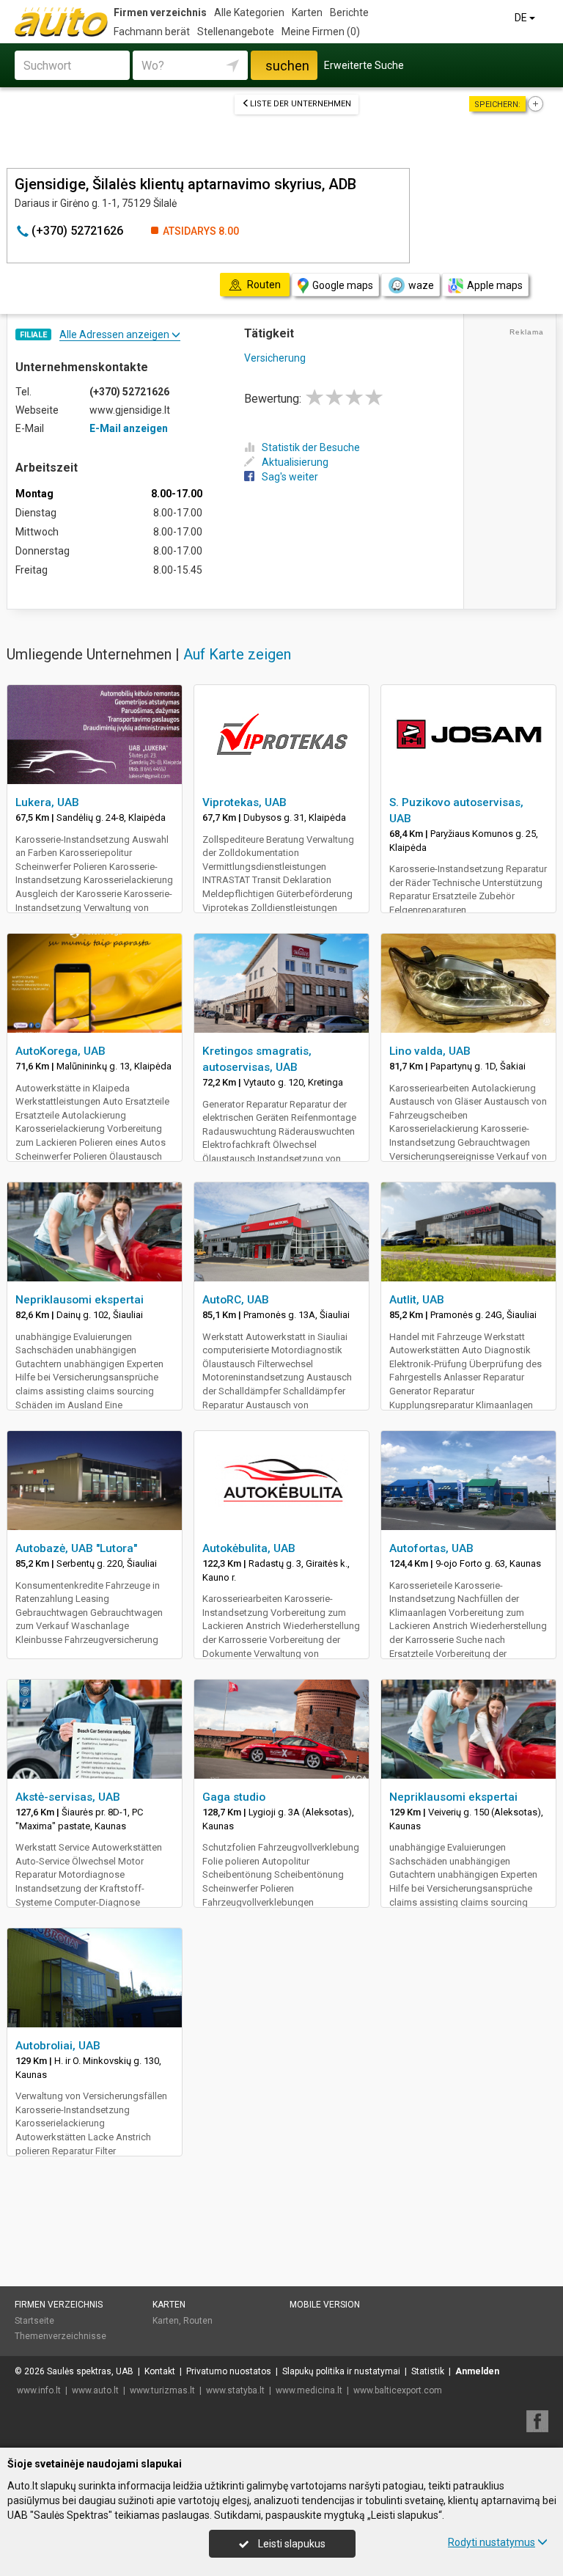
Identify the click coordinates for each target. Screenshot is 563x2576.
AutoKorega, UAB (60, 1051)
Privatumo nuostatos (229, 2371)
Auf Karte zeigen (237, 654)
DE (522, 18)
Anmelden (477, 2371)
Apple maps (495, 285)
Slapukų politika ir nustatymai (341, 2371)
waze (421, 285)
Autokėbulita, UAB (249, 1548)
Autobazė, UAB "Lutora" (76, 1548)
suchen (287, 66)
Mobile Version (325, 2305)
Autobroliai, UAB (58, 2046)
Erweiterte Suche (364, 65)
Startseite (34, 2321)
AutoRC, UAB (236, 1300)
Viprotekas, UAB (244, 802)
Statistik (428, 2371)
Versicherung (275, 358)
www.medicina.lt (309, 2390)
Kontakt (160, 2371)
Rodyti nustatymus (492, 2542)
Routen (198, 2321)
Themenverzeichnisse (60, 2336)
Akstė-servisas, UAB (68, 1797)
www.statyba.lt (235, 2390)
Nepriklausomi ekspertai (80, 1300)
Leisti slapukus (291, 2544)
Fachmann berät (152, 32)
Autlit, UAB (417, 1300)
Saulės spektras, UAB (90, 2371)
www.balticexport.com (398, 2390)
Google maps (343, 285)
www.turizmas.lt (162, 2390)
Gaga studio (234, 1797)
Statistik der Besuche (311, 447)
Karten (307, 12)
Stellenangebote (236, 32)
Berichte (349, 12)
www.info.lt (39, 2390)
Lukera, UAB (47, 802)
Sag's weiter (290, 477)
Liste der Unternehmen (301, 104)
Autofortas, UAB (431, 1548)
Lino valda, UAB (430, 1051)
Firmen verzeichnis (160, 12)
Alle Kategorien (249, 12)
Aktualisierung (295, 462)
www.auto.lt (95, 2390)
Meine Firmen (321, 32)
